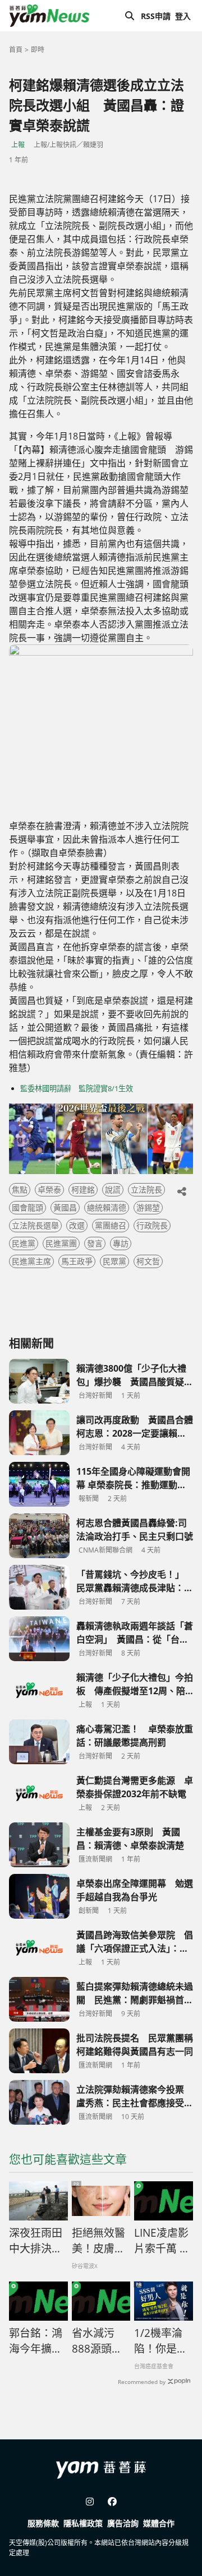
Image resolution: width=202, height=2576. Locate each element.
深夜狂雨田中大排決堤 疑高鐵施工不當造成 (38, 2241)
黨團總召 (111, 1225)
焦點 (20, 1189)
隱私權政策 (83, 2523)
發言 (95, 1243)
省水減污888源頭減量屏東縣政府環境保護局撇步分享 (98, 2341)
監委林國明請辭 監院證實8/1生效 (77, 1088)
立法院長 (146, 1189)
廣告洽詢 (123, 2523)
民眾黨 (114, 1261)
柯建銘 (83, 1189)
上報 (18, 145)
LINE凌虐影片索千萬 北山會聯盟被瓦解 (162, 2241)
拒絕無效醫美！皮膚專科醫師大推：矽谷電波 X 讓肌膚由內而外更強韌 (99, 2241)
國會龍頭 (27, 1207)
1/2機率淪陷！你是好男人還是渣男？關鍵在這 (161, 2341)
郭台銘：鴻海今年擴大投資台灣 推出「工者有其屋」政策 (36, 2341)
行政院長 (152, 1225)
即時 (38, 50)
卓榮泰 (49, 1189)
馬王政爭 (77, 1261)
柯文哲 (148, 1261)
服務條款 (43, 2523)
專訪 (121, 1243)
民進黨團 (61, 1243)
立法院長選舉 (35, 1225)
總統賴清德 (107, 1207)
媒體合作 (159, 2523)
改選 (77, 1225)
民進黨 (24, 1243)
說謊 (113, 1189)
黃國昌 (65, 1207)
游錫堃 (148, 1207)
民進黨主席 (31, 1261)
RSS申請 (156, 16)
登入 (183, 16)
